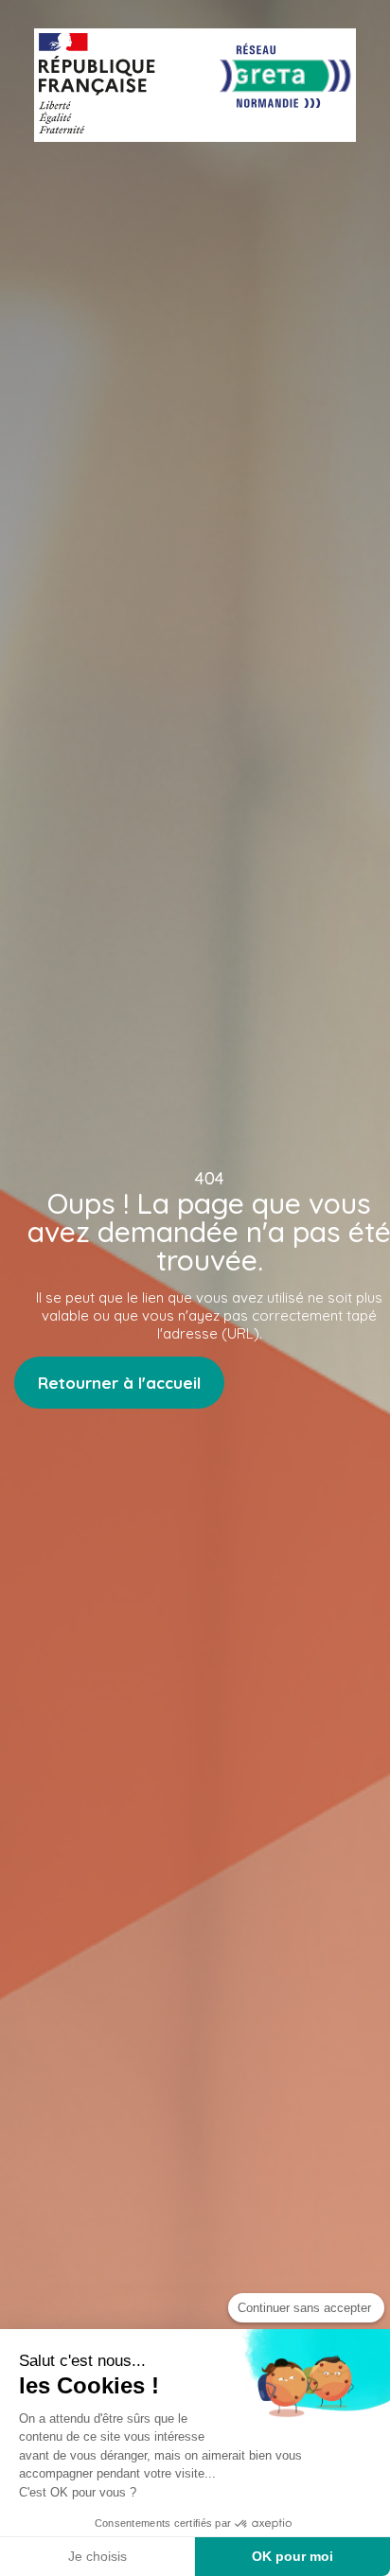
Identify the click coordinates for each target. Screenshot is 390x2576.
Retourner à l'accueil (119, 1383)
